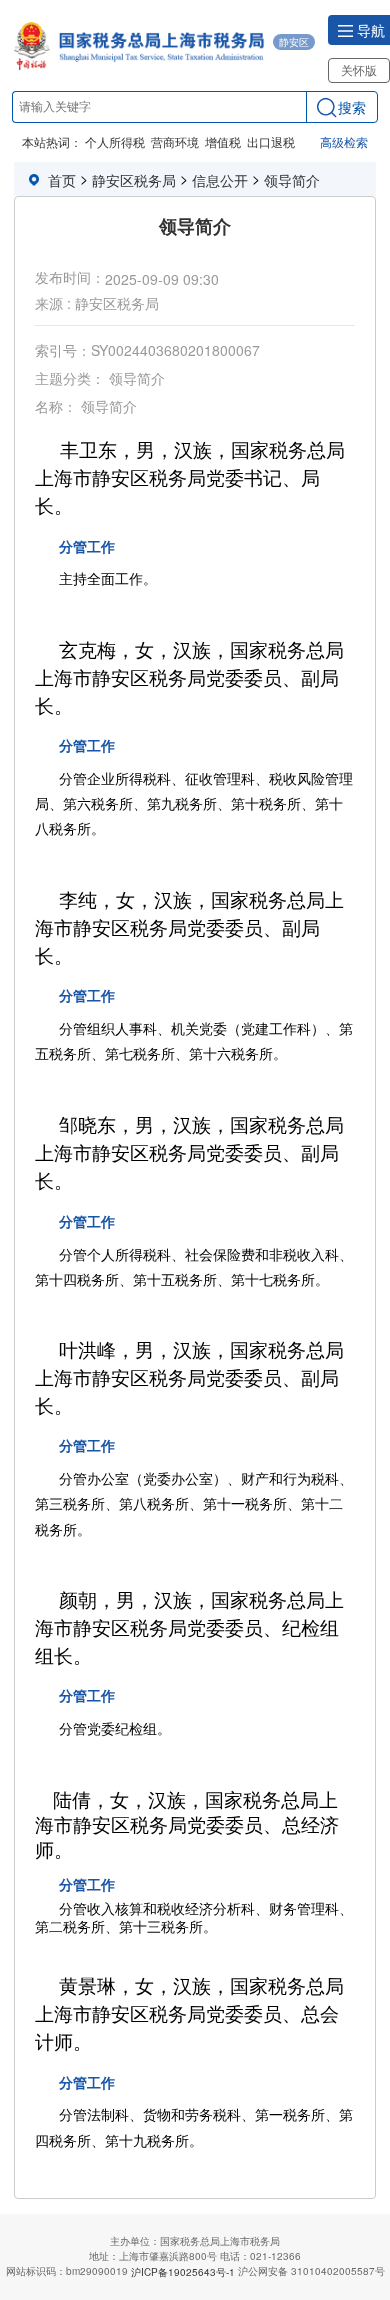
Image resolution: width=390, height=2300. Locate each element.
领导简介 (292, 180)
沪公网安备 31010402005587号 (311, 2271)
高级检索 (344, 141)
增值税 (223, 141)
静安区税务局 (134, 180)
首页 (62, 180)
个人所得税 (115, 141)
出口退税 (271, 141)
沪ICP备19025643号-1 (183, 2272)
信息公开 (220, 180)
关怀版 (359, 69)
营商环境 (175, 141)
